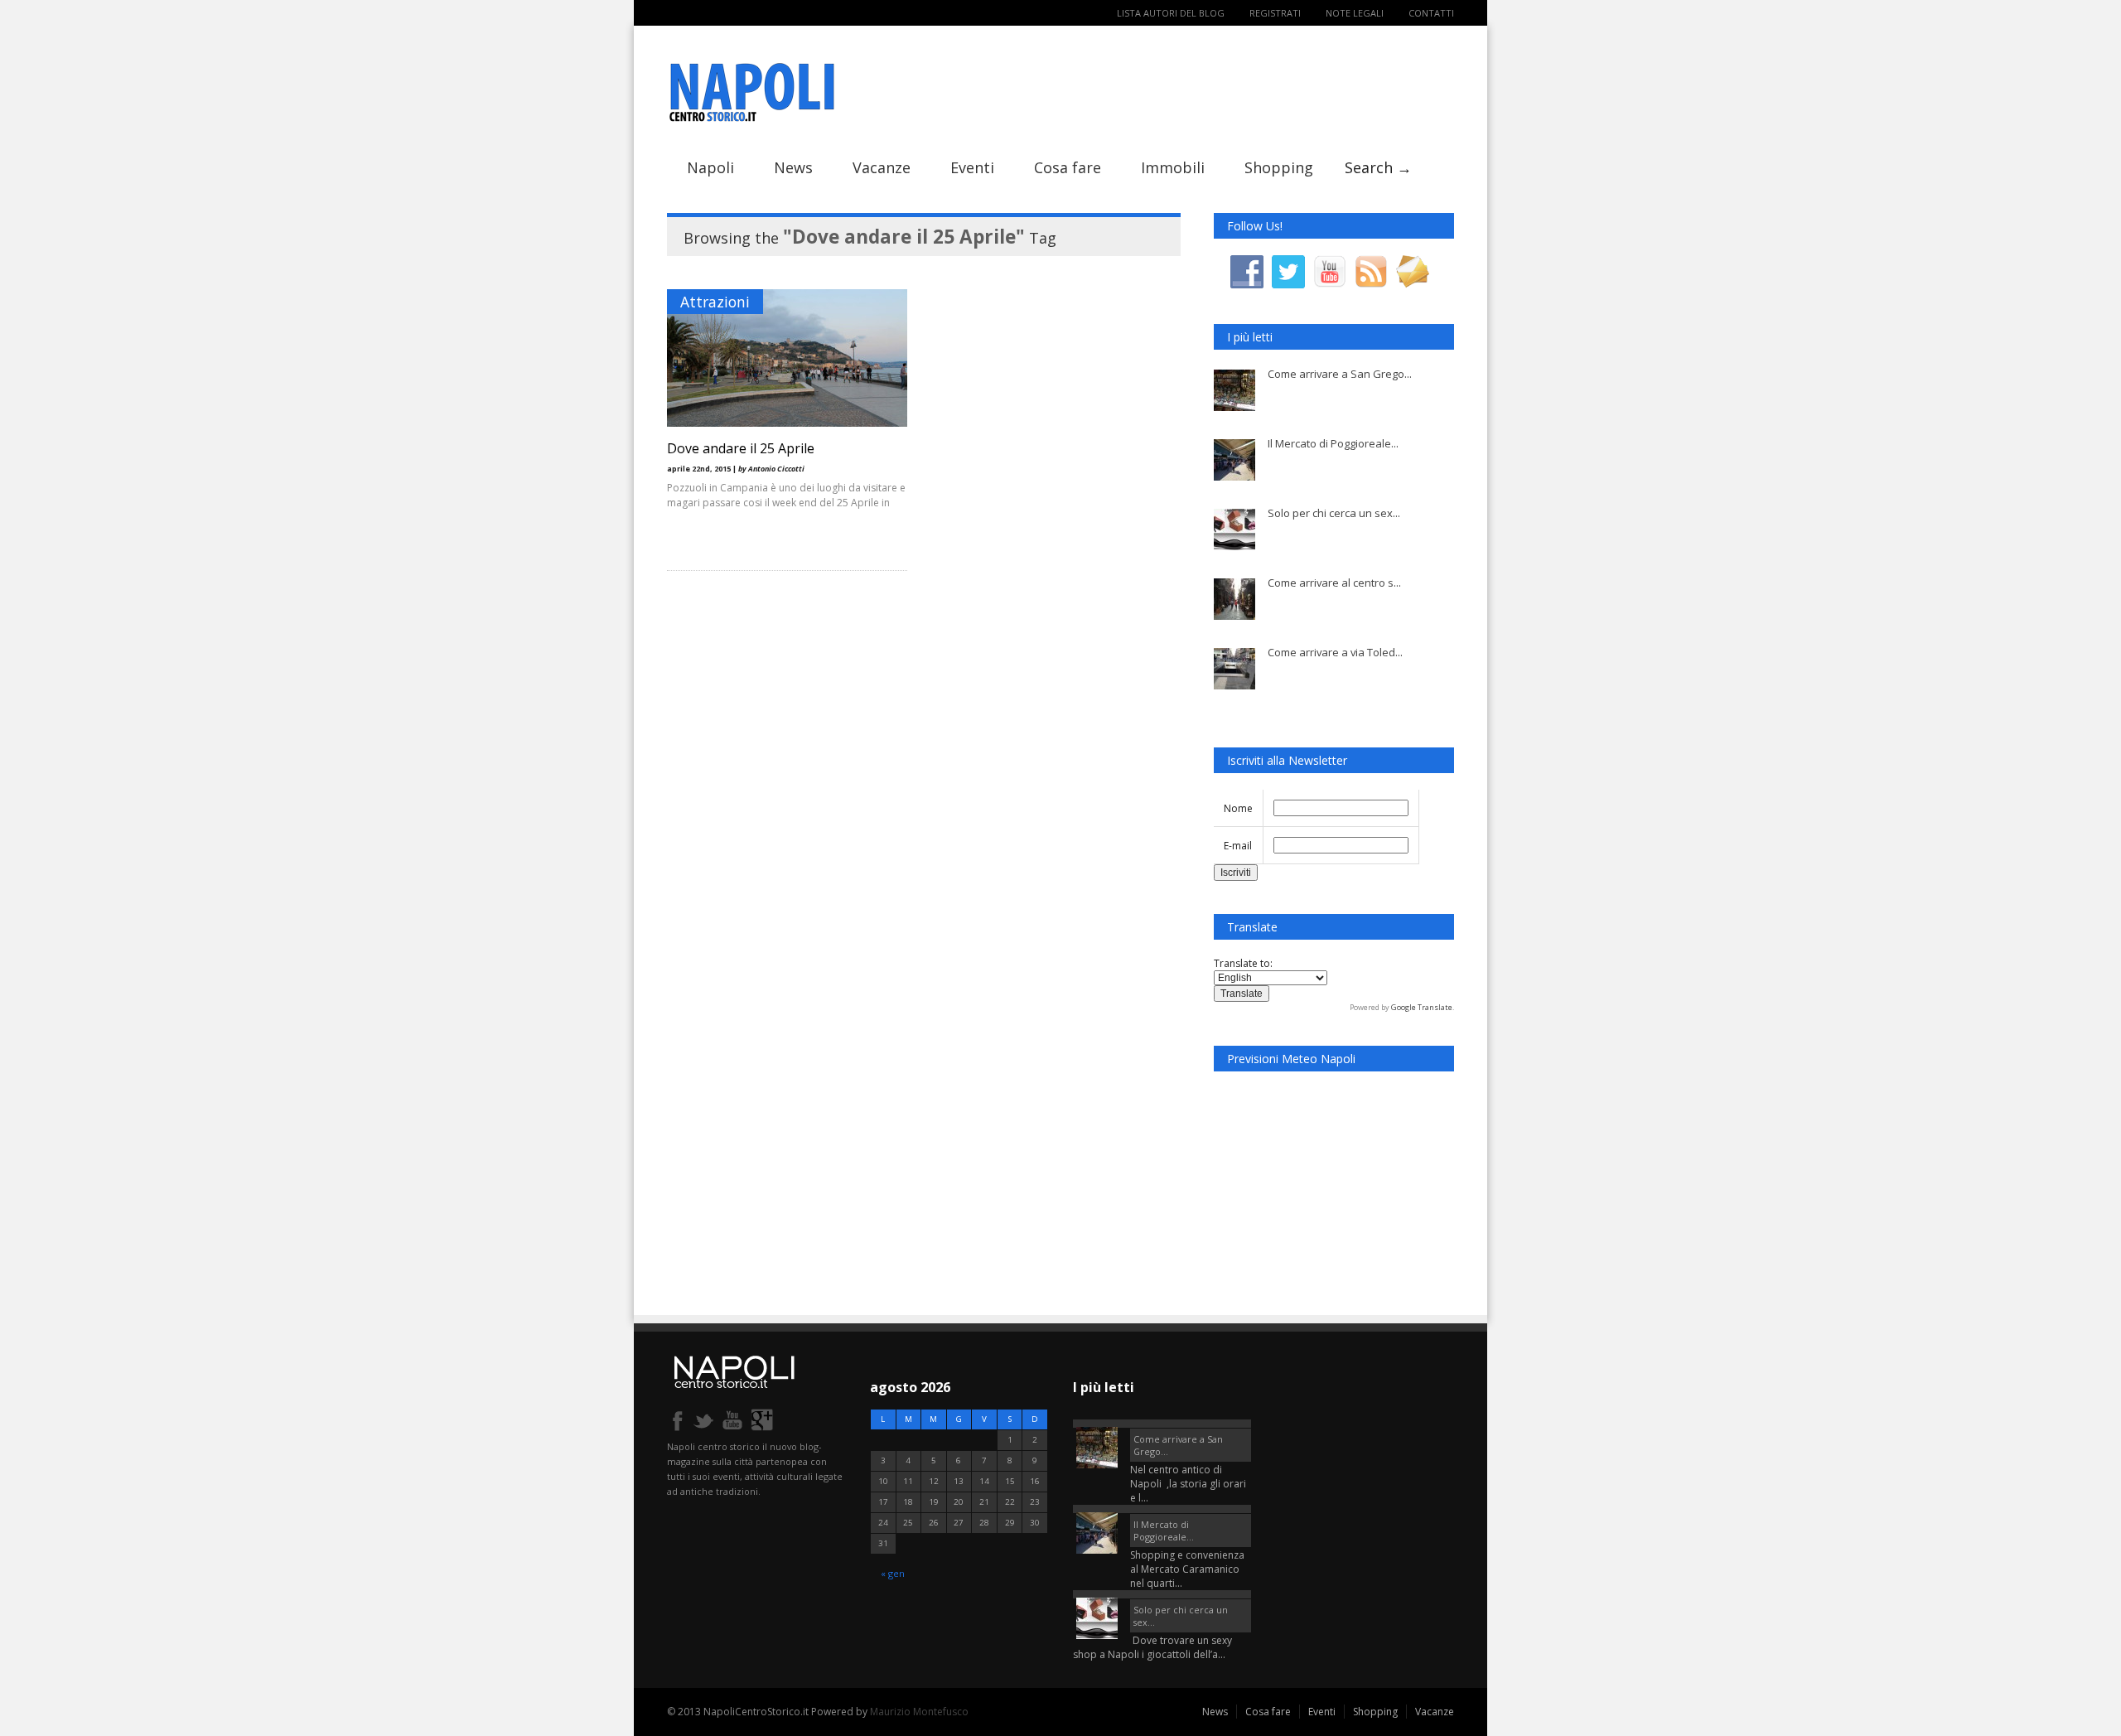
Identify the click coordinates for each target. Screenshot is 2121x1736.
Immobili (1173, 167)
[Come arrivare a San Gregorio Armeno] (1162, 1424)
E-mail (1238, 846)
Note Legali (1355, 13)
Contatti (1431, 13)
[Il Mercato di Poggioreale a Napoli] (1162, 1509)
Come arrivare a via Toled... (1335, 652)
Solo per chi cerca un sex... (1334, 513)
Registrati (1275, 13)
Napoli (710, 167)
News (793, 167)
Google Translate (1422, 1007)
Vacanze (882, 167)
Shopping (1279, 167)
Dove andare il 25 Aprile (741, 448)
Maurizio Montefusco (919, 1712)
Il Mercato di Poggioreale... (1333, 443)
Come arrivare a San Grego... (1340, 374)
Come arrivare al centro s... (1334, 583)
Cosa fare (1068, 167)
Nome (1238, 808)
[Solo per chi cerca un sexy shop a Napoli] (1162, 1594)
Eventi (972, 167)
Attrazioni (715, 302)
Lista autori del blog (1171, 13)
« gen (893, 1573)
